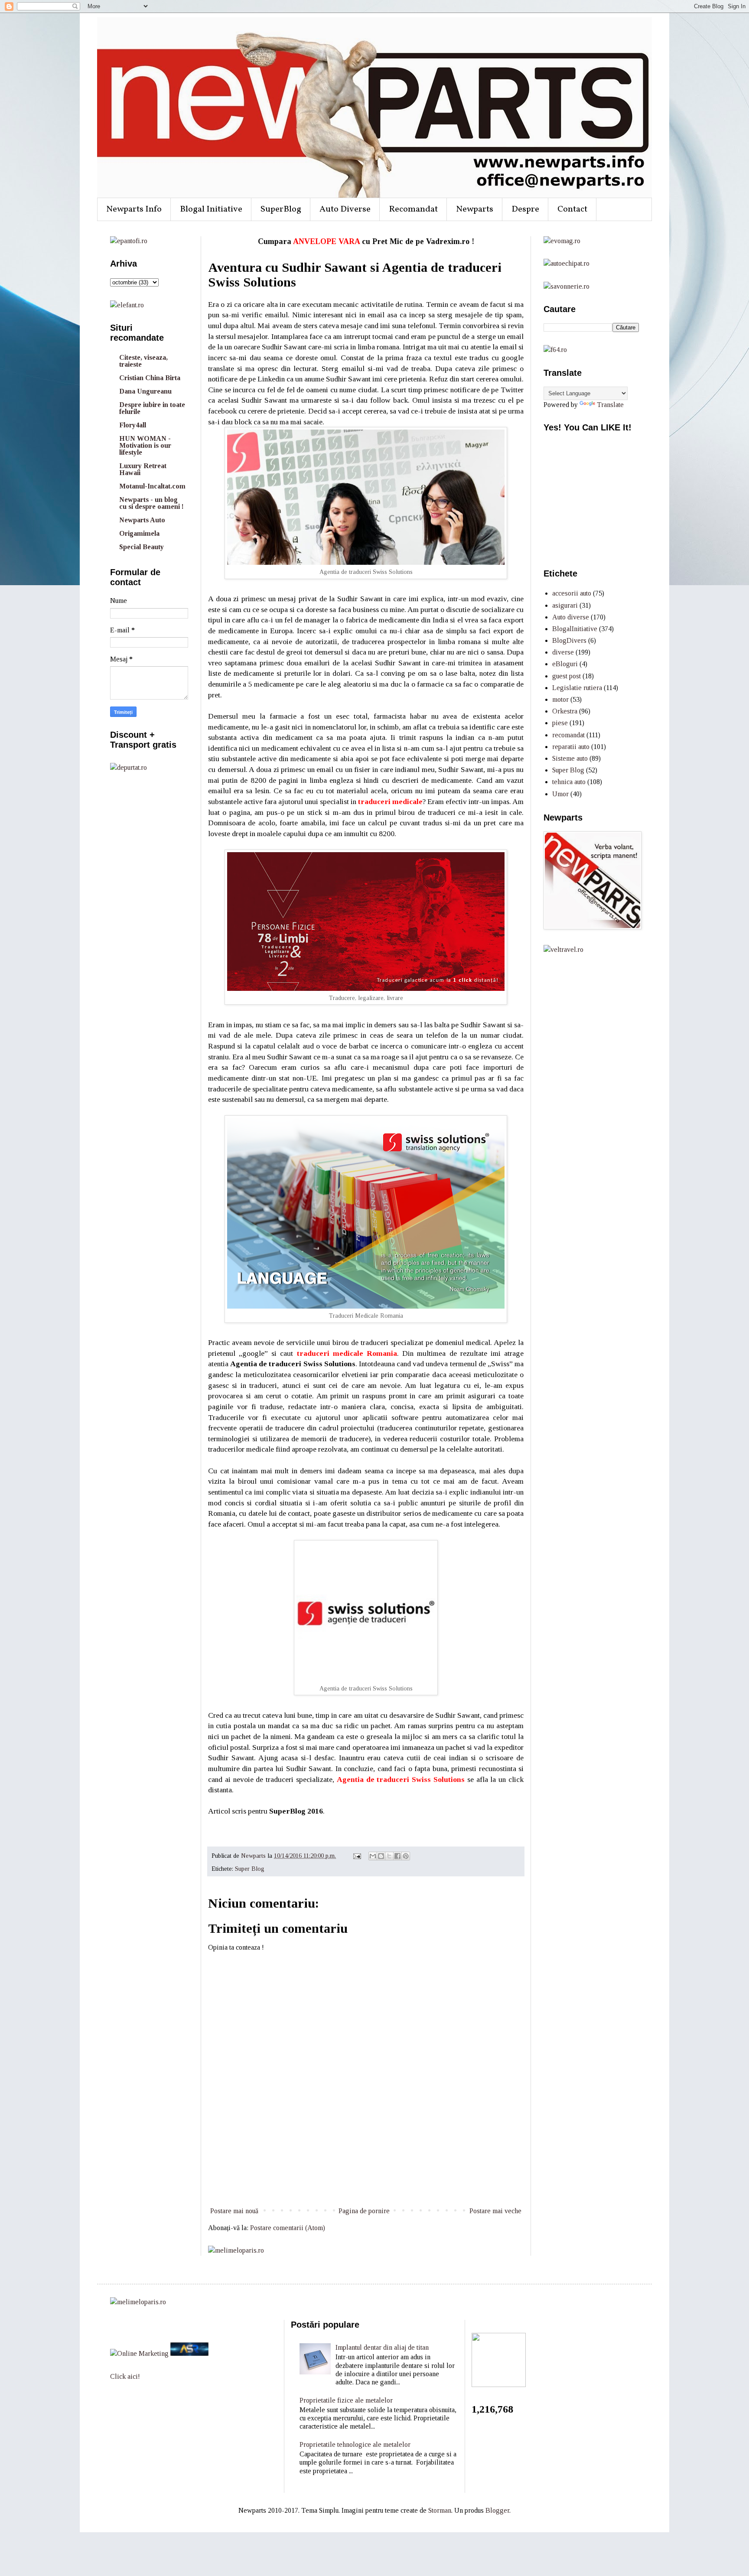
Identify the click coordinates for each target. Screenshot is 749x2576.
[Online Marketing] (139, 2353)
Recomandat (413, 209)
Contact (572, 209)
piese (560, 723)
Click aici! (125, 2376)
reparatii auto (571, 747)
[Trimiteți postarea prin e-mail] (357, 1856)
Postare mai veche (495, 2211)
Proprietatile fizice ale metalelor (346, 2400)
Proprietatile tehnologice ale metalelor (355, 2444)
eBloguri (565, 664)
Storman (440, 2510)
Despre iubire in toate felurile (152, 408)
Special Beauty (142, 547)
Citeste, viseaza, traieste (143, 361)
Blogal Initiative (211, 209)
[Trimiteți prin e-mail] (373, 1856)
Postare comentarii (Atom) (288, 2228)
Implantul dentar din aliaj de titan (382, 2347)
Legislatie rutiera (577, 688)
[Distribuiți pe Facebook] (397, 1856)
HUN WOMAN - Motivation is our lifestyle (145, 445)
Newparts (475, 209)
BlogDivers (569, 640)
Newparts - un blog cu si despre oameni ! (151, 503)
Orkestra (565, 711)
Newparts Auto (142, 520)
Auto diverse (571, 617)
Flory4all (133, 425)
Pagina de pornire (364, 2211)
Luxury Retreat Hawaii (143, 469)
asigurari (565, 605)
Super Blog (250, 1869)
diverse (563, 652)
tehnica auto (569, 782)
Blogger (497, 2510)
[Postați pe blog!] (381, 1856)
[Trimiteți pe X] (389, 1856)
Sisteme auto (570, 758)
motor (560, 699)
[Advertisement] (366, 2173)
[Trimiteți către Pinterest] (406, 1856)
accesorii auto (572, 593)
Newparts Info (134, 209)
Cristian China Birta (150, 378)
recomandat (568, 735)
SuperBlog (281, 209)
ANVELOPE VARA (326, 241)
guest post (567, 676)
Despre (525, 209)
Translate (610, 405)
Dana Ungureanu (145, 391)
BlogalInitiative (575, 629)
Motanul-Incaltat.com (152, 486)
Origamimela (139, 533)
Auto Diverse (345, 209)
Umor (560, 794)
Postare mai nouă (234, 2211)
